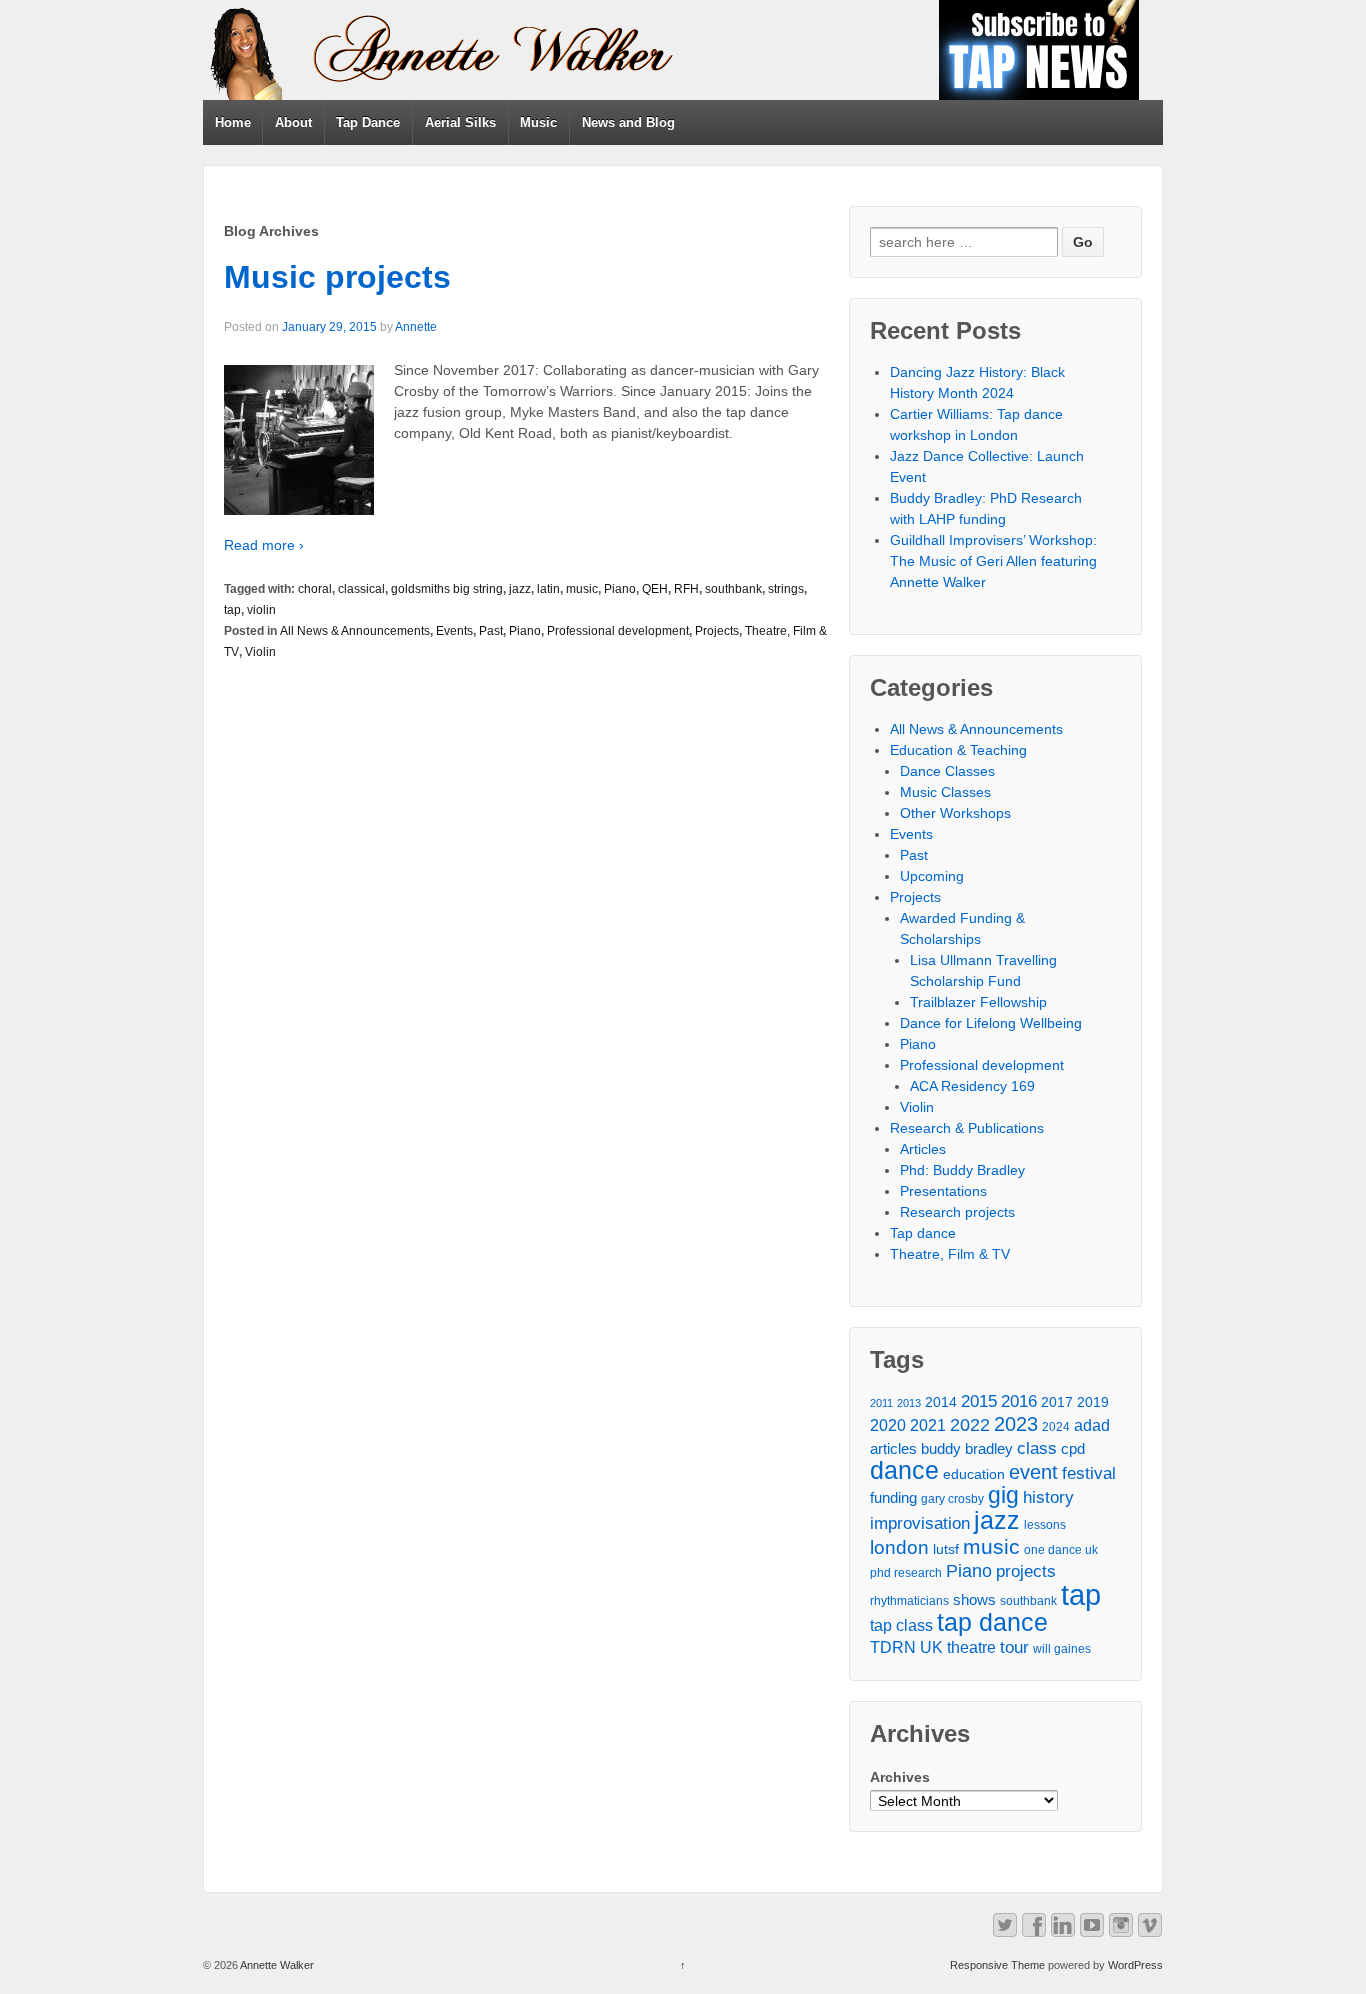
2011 (881, 1403)
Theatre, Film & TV (950, 1254)
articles (893, 1449)
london (899, 1547)
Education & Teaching (958, 750)
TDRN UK (906, 1647)
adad (1092, 1425)
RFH (686, 589)
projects (1026, 1571)
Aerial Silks (460, 122)
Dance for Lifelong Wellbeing (991, 1023)
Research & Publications (967, 1128)
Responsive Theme (997, 1965)
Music (538, 122)
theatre (971, 1647)
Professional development (618, 631)
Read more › (264, 545)
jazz (520, 589)
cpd (1073, 1449)
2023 (1016, 1424)
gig (1003, 1495)
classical (361, 589)
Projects (717, 631)
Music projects (337, 277)
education (974, 1474)
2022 (970, 1425)
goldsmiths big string (447, 589)
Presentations (943, 1191)
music (582, 589)
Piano (620, 589)
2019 (1093, 1402)
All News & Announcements (355, 631)
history (1048, 1497)
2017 (1057, 1402)
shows (974, 1600)
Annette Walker (276, 1965)
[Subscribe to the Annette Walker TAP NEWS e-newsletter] (1039, 49)
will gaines (1062, 1649)
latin (548, 589)
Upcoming (932, 876)
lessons (1045, 1525)
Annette (416, 327)
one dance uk (1061, 1550)
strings (786, 589)
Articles (923, 1149)
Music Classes (945, 792)
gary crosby (952, 1499)
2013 (909, 1403)
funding (893, 1498)
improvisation (920, 1523)
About (293, 122)
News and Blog (628, 122)
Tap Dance (368, 122)
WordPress (1135, 1965)
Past (491, 631)
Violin (260, 652)
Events (454, 631)
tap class (901, 1625)
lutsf (946, 1549)
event (1033, 1472)
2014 (941, 1402)
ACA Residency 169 (972, 1086)
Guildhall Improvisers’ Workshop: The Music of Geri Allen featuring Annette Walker (993, 561)
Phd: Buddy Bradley (962, 1170)
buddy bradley (967, 1449)
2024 (1056, 1427)
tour (1014, 1647)
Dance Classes (947, 771)
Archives (900, 1777)
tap (232, 610)
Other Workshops (955, 813)
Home (233, 122)
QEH (655, 589)
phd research (906, 1573)
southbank (733, 589)
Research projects (957, 1212)
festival (1089, 1473)
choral (315, 589)
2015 (979, 1401)
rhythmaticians (909, 1601)
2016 (1019, 1401)
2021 (928, 1425)
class (1037, 1448)
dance (904, 1470)
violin (261, 610)
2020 (888, 1425)
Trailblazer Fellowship (978, 1002)
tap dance (992, 1622)
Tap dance (923, 1233)
